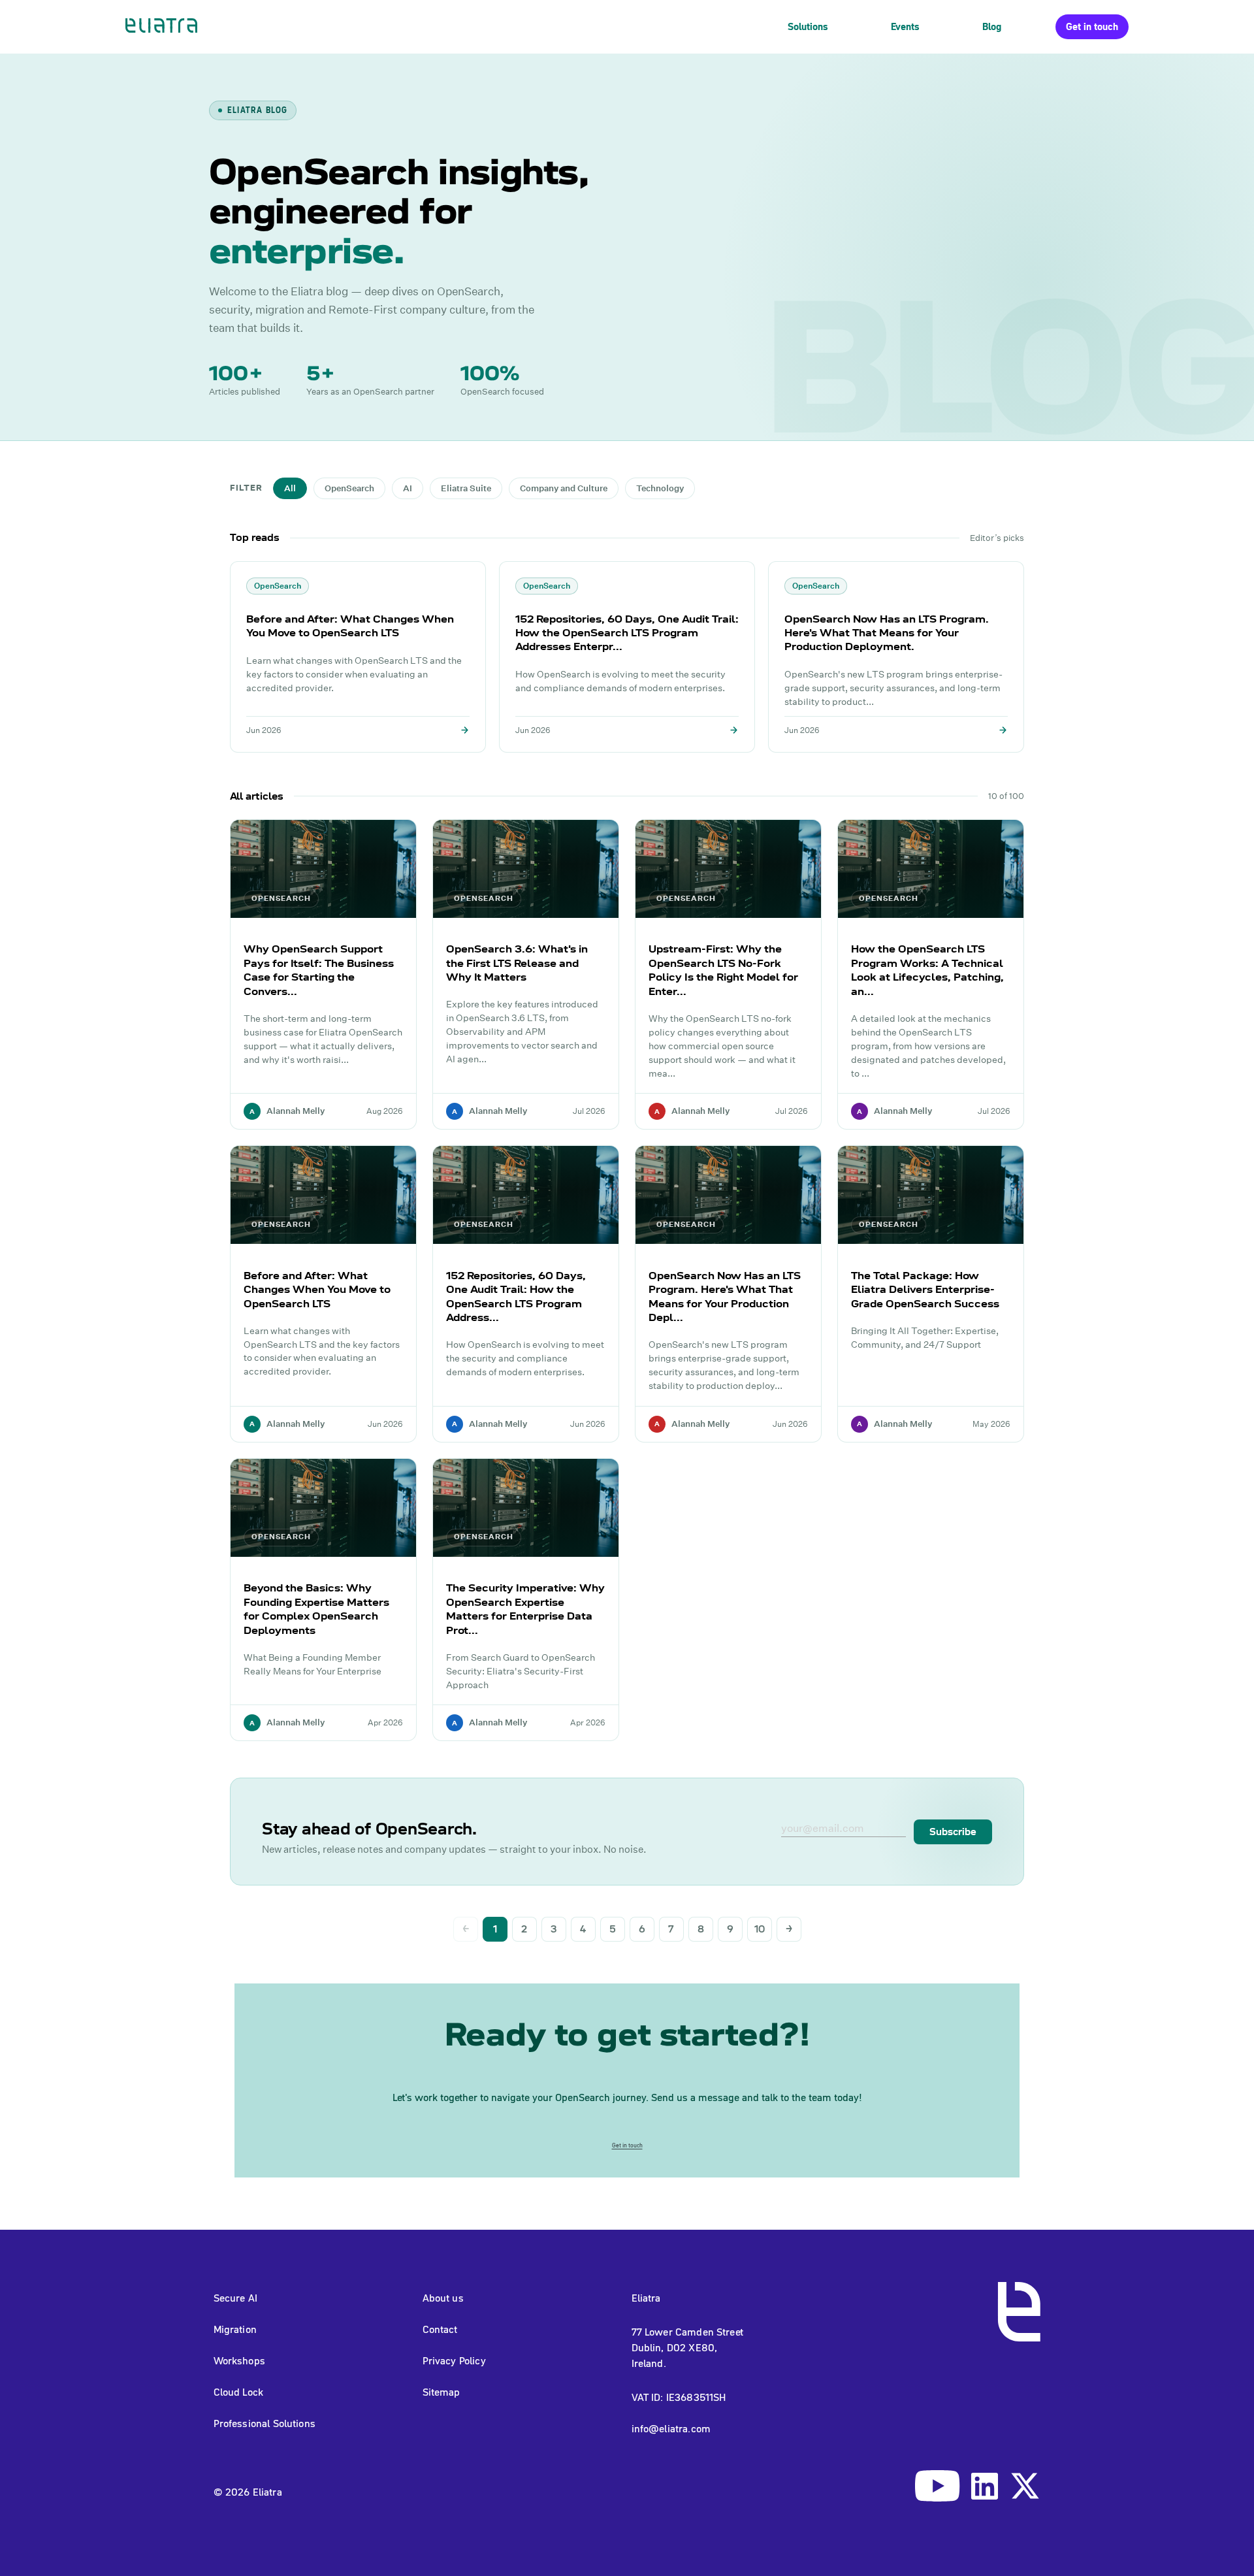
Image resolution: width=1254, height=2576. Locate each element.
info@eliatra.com (671, 2428)
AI (408, 488)
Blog (992, 26)
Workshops (239, 2360)
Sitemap (442, 2392)
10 (760, 1929)
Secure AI (235, 2298)
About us (443, 2298)
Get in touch (1092, 26)
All (290, 488)
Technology (660, 488)
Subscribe (953, 1832)
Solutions (808, 26)
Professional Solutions (265, 2423)
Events (905, 26)
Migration (235, 2329)
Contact (440, 2329)
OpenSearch (349, 488)
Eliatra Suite (466, 488)
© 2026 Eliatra (248, 2492)
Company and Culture (564, 488)
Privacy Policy (454, 2360)
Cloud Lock (239, 2392)
